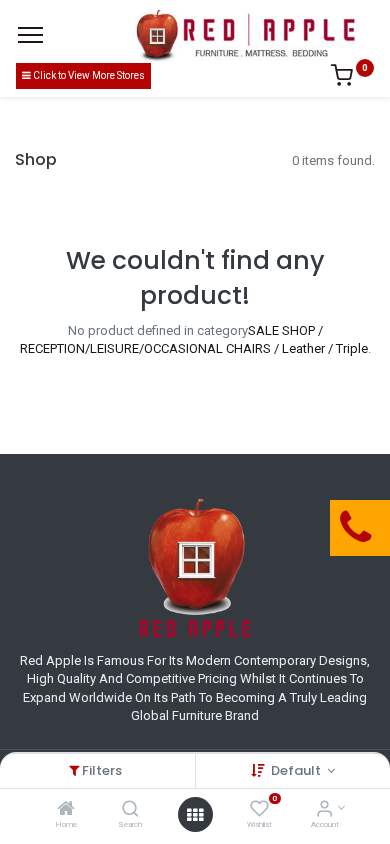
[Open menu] (195, 815)
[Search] (130, 810)
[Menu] (30, 35)
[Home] (66, 810)
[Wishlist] (259, 810)
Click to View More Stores (88, 75)
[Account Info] (324, 810)
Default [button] (297, 770)
